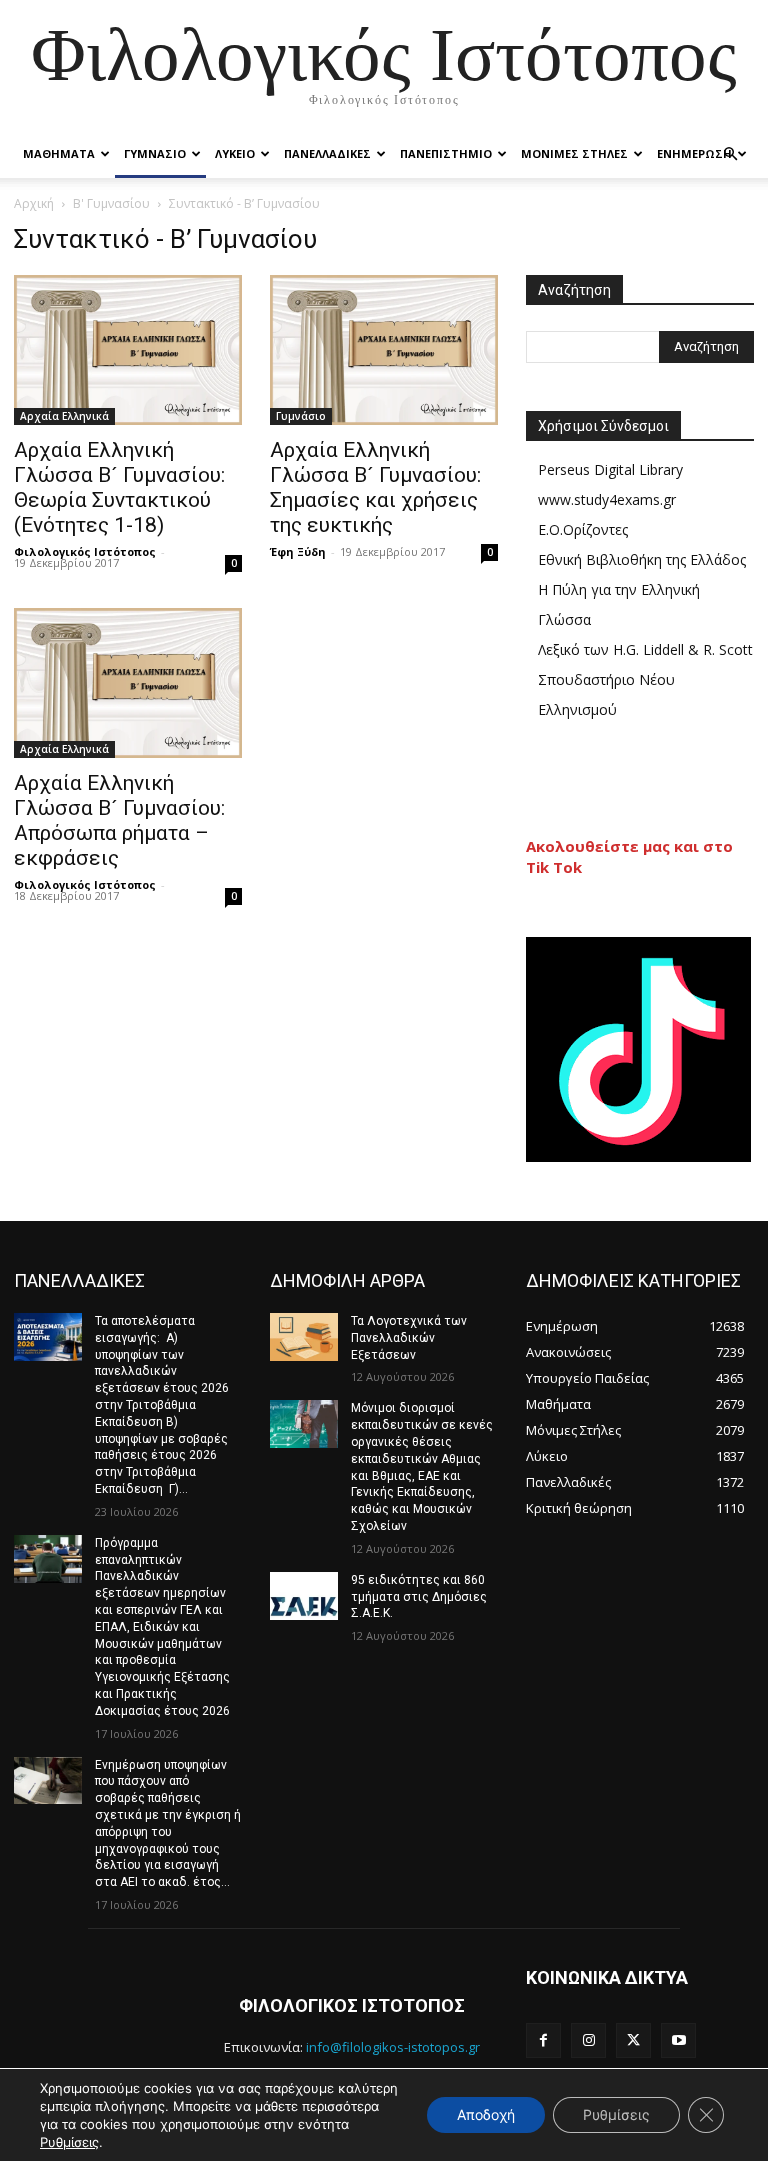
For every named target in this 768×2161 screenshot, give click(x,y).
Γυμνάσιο (301, 416)
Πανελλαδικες (327, 153)
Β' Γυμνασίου (111, 203)
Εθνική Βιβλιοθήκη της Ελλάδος (642, 559)
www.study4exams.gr (607, 499)
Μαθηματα (59, 153)
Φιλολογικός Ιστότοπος (85, 551)
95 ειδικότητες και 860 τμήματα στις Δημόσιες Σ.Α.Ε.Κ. (419, 1597)
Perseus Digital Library (610, 469)
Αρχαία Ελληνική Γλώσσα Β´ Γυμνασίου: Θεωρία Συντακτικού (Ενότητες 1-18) (119, 487)
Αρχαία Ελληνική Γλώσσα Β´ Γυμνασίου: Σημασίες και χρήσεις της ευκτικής (375, 487)
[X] (633, 2040)
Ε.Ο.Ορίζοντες (583, 529)
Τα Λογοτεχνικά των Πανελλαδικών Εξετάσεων (409, 1338)
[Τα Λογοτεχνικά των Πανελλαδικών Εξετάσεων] (304, 1337)
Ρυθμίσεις (69, 2142)
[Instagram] (588, 2040)
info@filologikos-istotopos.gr (393, 2047)
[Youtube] (678, 2040)
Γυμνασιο (155, 153)
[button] (730, 154)
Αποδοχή (486, 2114)
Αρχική (34, 203)
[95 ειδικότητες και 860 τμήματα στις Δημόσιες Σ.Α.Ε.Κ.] (304, 1596)
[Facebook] (543, 2040)
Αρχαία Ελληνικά (64, 416)
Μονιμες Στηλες (574, 153)
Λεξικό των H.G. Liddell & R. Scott (645, 649)
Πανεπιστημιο (446, 153)
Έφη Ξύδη (298, 551)
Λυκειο (235, 153)
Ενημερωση (694, 153)
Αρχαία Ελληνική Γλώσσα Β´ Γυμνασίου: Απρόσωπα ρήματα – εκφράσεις (119, 820)
